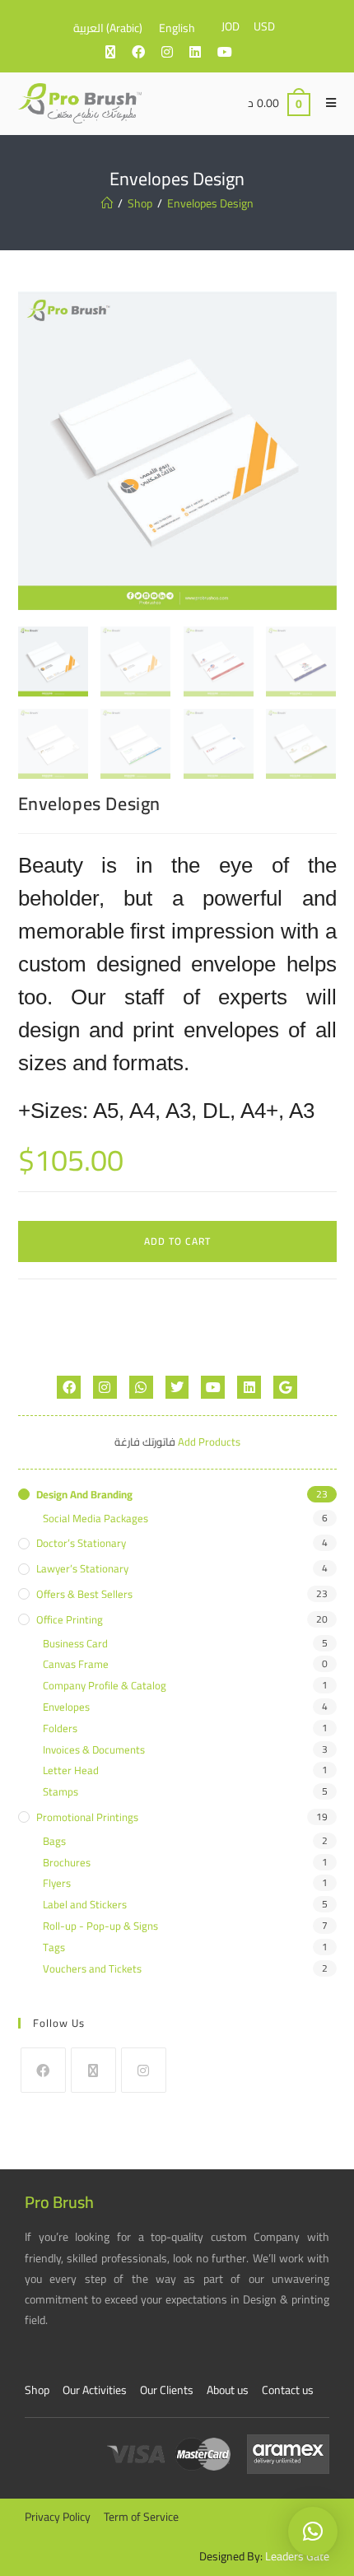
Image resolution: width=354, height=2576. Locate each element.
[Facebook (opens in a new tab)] (147, 52)
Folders (60, 1728)
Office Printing (70, 1620)
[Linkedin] (249, 1388)
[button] (313, 2532)
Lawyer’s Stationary (82, 1569)
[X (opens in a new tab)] (119, 52)
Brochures (67, 1863)
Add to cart (177, 1241)
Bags (54, 1841)
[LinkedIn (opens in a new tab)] (203, 52)
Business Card (75, 1644)
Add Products (209, 1442)
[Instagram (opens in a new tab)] (175, 52)
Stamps (61, 1792)
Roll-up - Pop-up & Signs (100, 1926)
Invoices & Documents (94, 1750)
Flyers (57, 1883)
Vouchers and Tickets (92, 1969)
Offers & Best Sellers (84, 1594)
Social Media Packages (95, 1519)
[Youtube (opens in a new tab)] (233, 52)
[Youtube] (213, 1388)
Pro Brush (59, 2202)
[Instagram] (105, 1388)
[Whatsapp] (141, 1388)
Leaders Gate (297, 2556)
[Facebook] (69, 1388)
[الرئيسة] (107, 203)
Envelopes (66, 1707)
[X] (93, 2070)
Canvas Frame (76, 1664)
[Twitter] (177, 1388)
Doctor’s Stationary (81, 1543)
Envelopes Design (210, 203)
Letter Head (71, 1770)
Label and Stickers (85, 1905)
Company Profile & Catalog (105, 1686)
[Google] (285, 1388)
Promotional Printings (87, 1817)
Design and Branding (84, 1495)
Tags (54, 1947)
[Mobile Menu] (325, 103)
